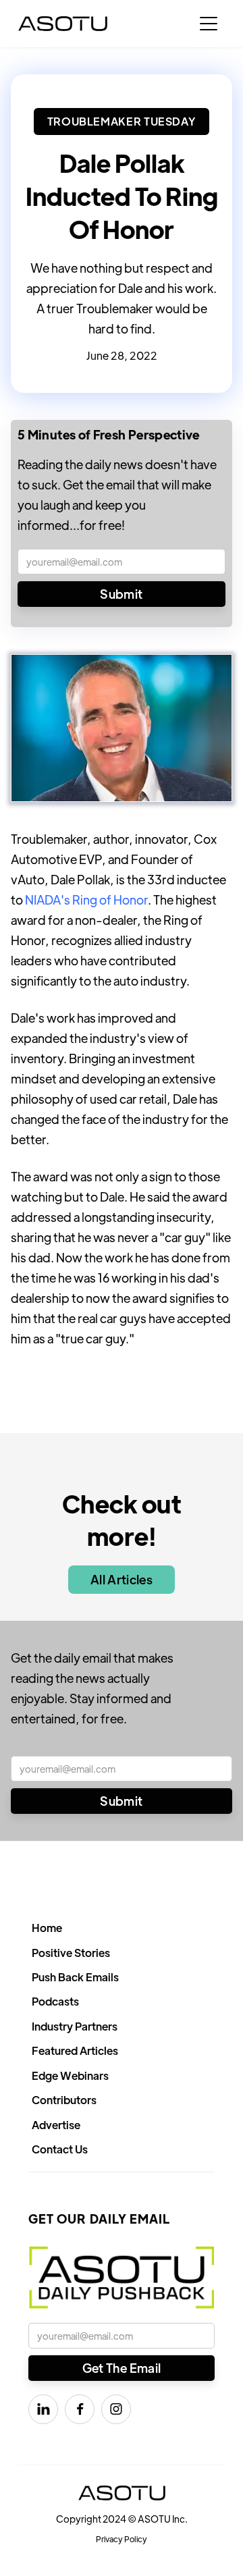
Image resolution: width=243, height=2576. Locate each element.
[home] (63, 24)
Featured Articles (75, 2050)
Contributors (64, 2100)
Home (47, 1928)
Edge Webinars (70, 2075)
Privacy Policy (122, 2539)
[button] (209, 24)
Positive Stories (71, 1953)
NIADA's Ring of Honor (86, 900)
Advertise (56, 2125)
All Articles (122, 1579)
